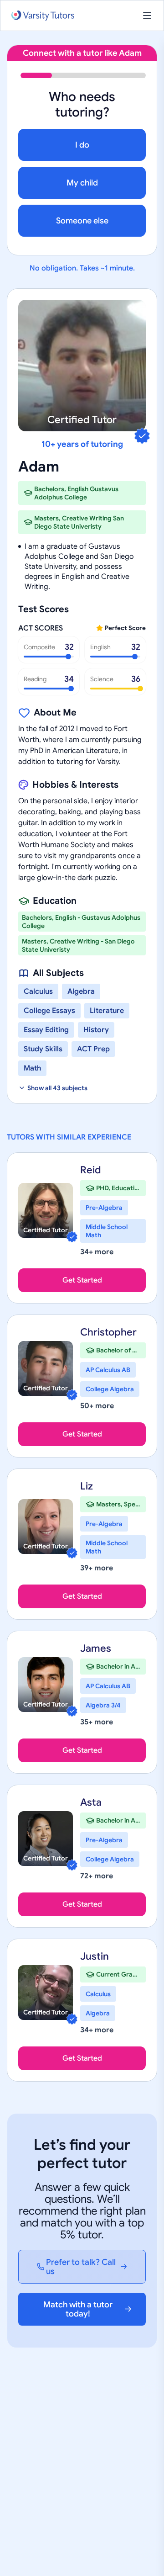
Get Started (82, 1280)
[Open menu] (147, 16)
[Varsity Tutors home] (43, 16)
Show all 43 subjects (57, 1088)
